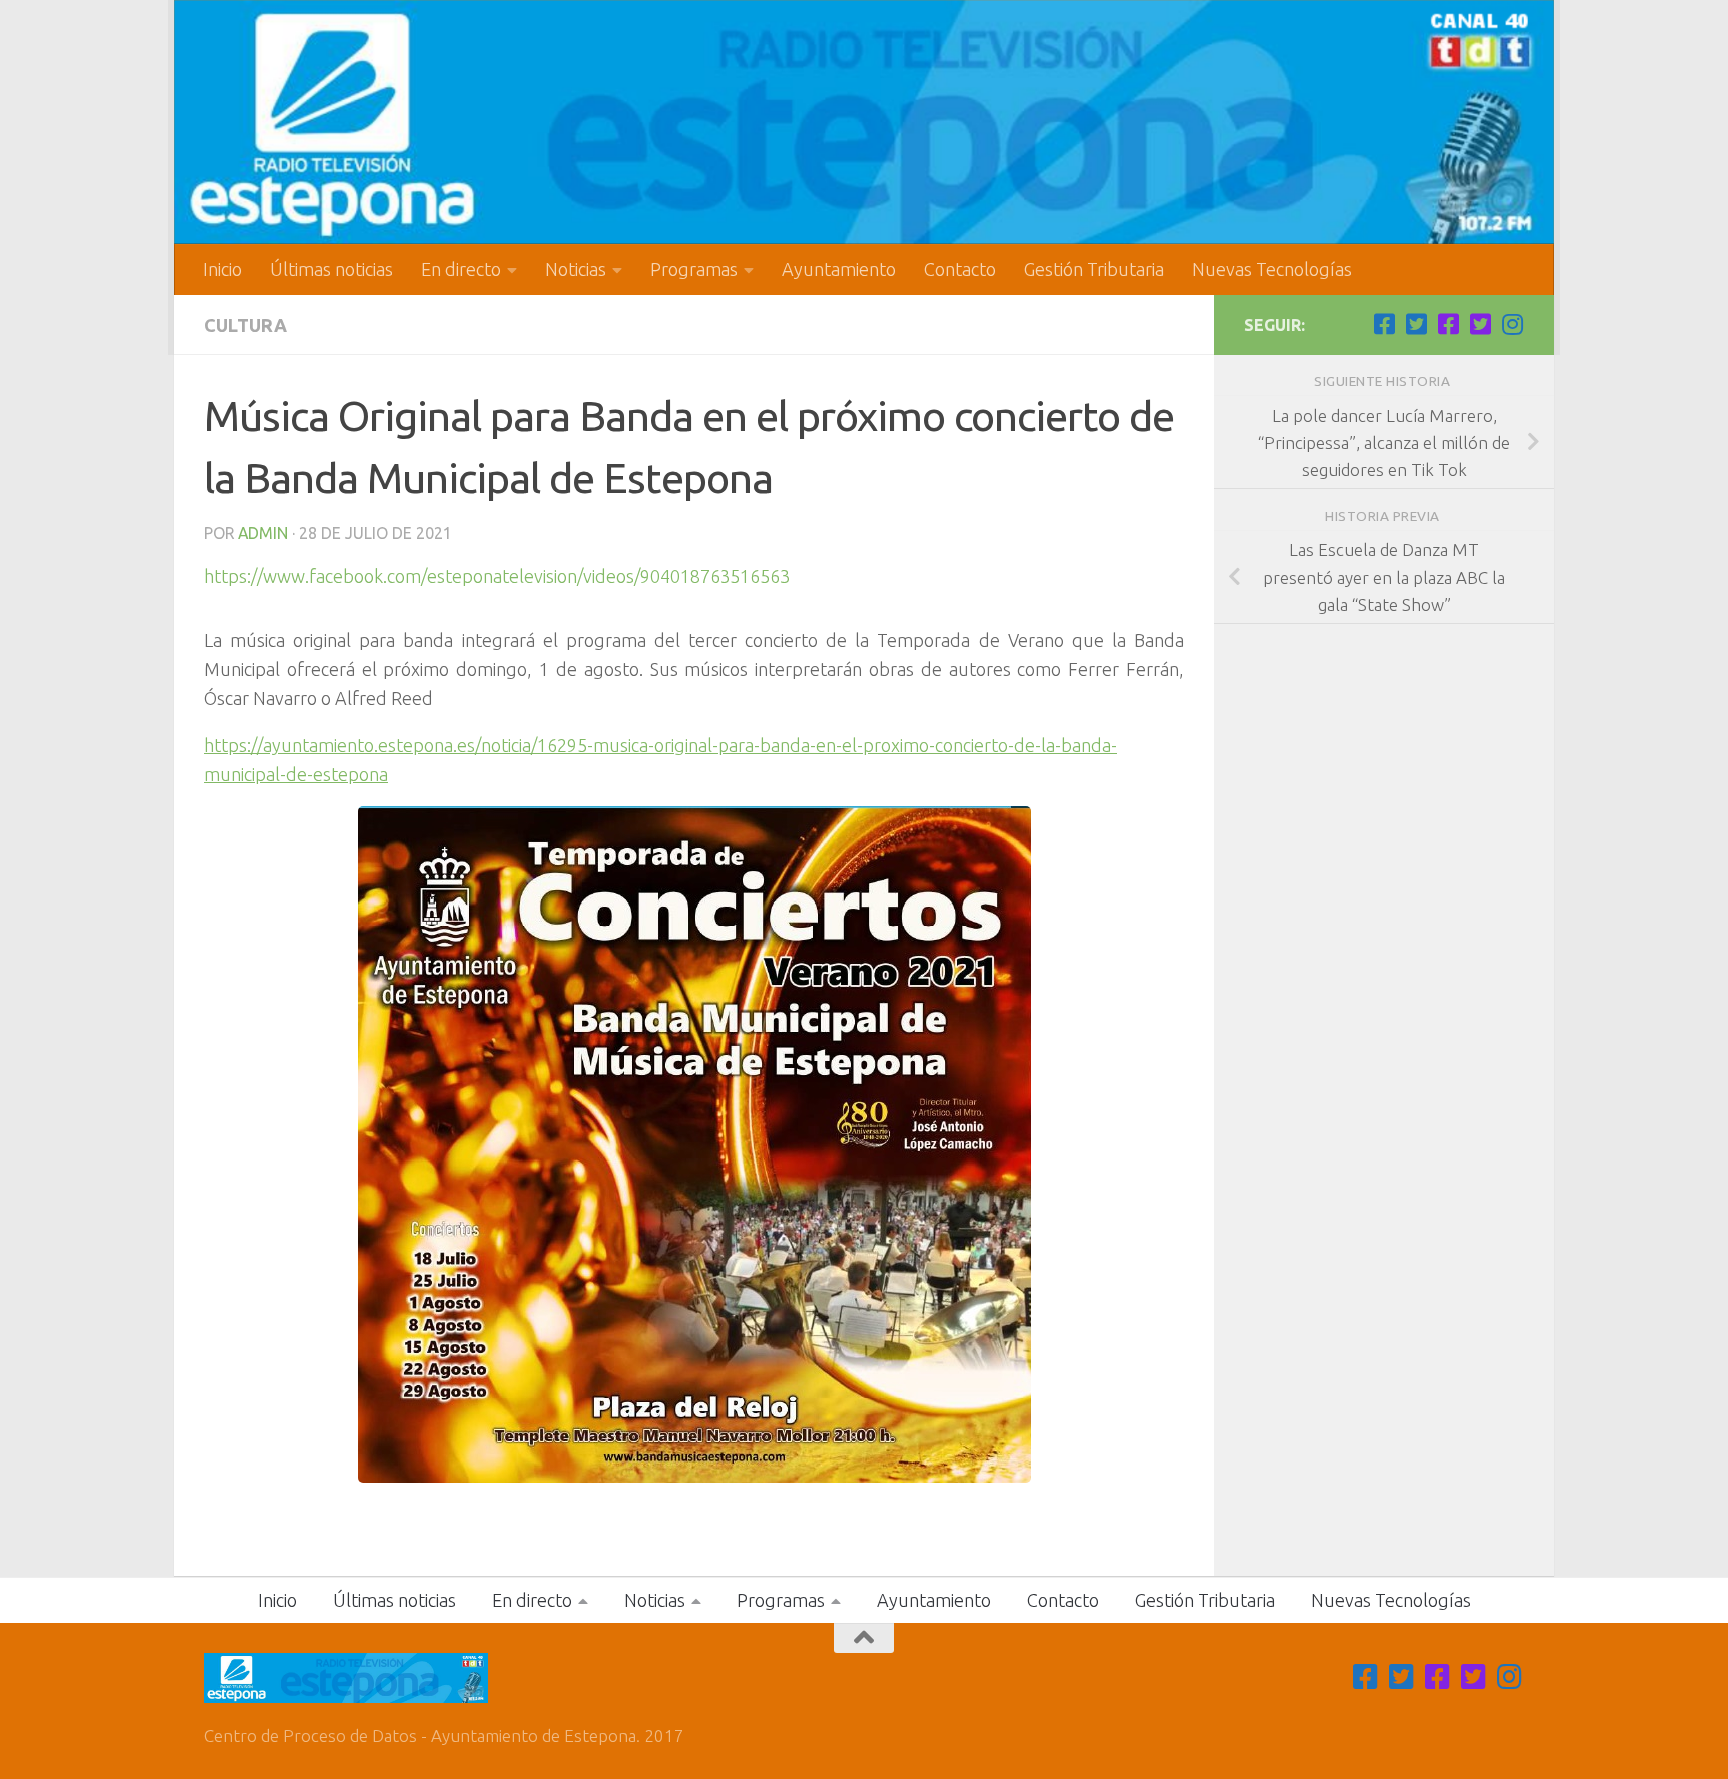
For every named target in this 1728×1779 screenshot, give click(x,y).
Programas (694, 269)
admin (263, 533)
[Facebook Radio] (1448, 324)
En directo (461, 269)
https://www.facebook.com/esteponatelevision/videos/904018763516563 (497, 576)
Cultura (245, 325)
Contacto (960, 269)
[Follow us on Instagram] (1512, 324)
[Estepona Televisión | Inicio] (864, 122)
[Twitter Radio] (1480, 324)
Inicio (222, 269)
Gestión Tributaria (1094, 269)
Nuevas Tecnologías (1272, 269)
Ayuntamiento (839, 269)
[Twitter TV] (1416, 324)
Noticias (575, 269)
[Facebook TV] (1384, 324)
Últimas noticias (331, 269)
